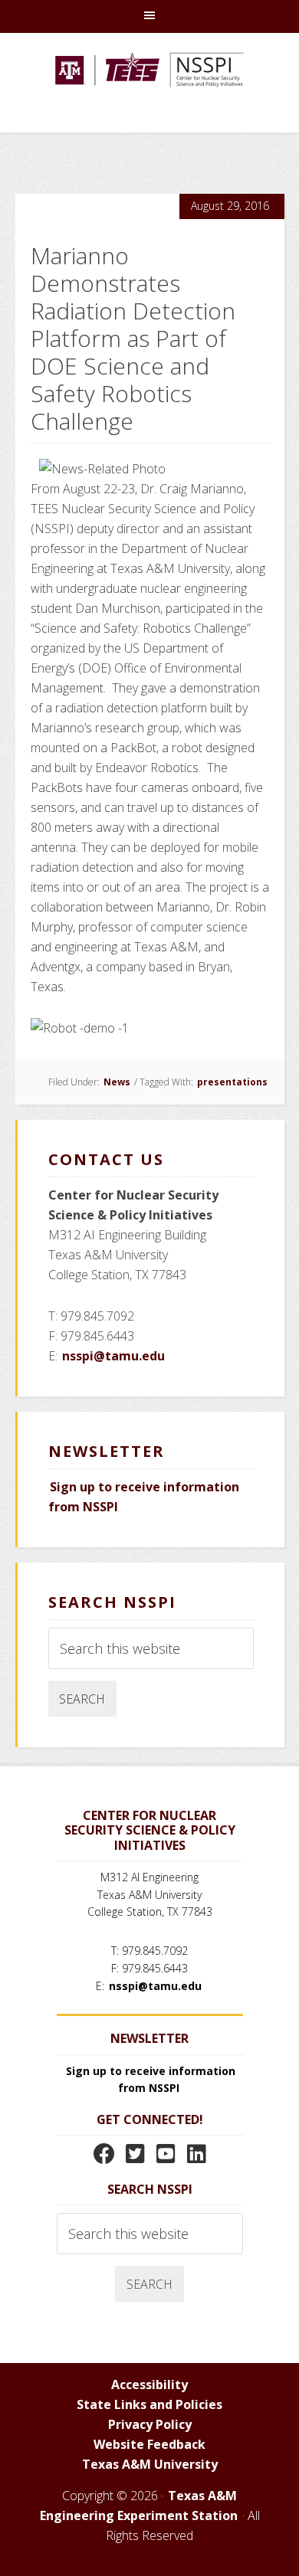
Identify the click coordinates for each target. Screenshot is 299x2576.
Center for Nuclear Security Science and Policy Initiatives (149, 90)
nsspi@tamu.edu (113, 1356)
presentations (232, 1082)
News (117, 1082)
